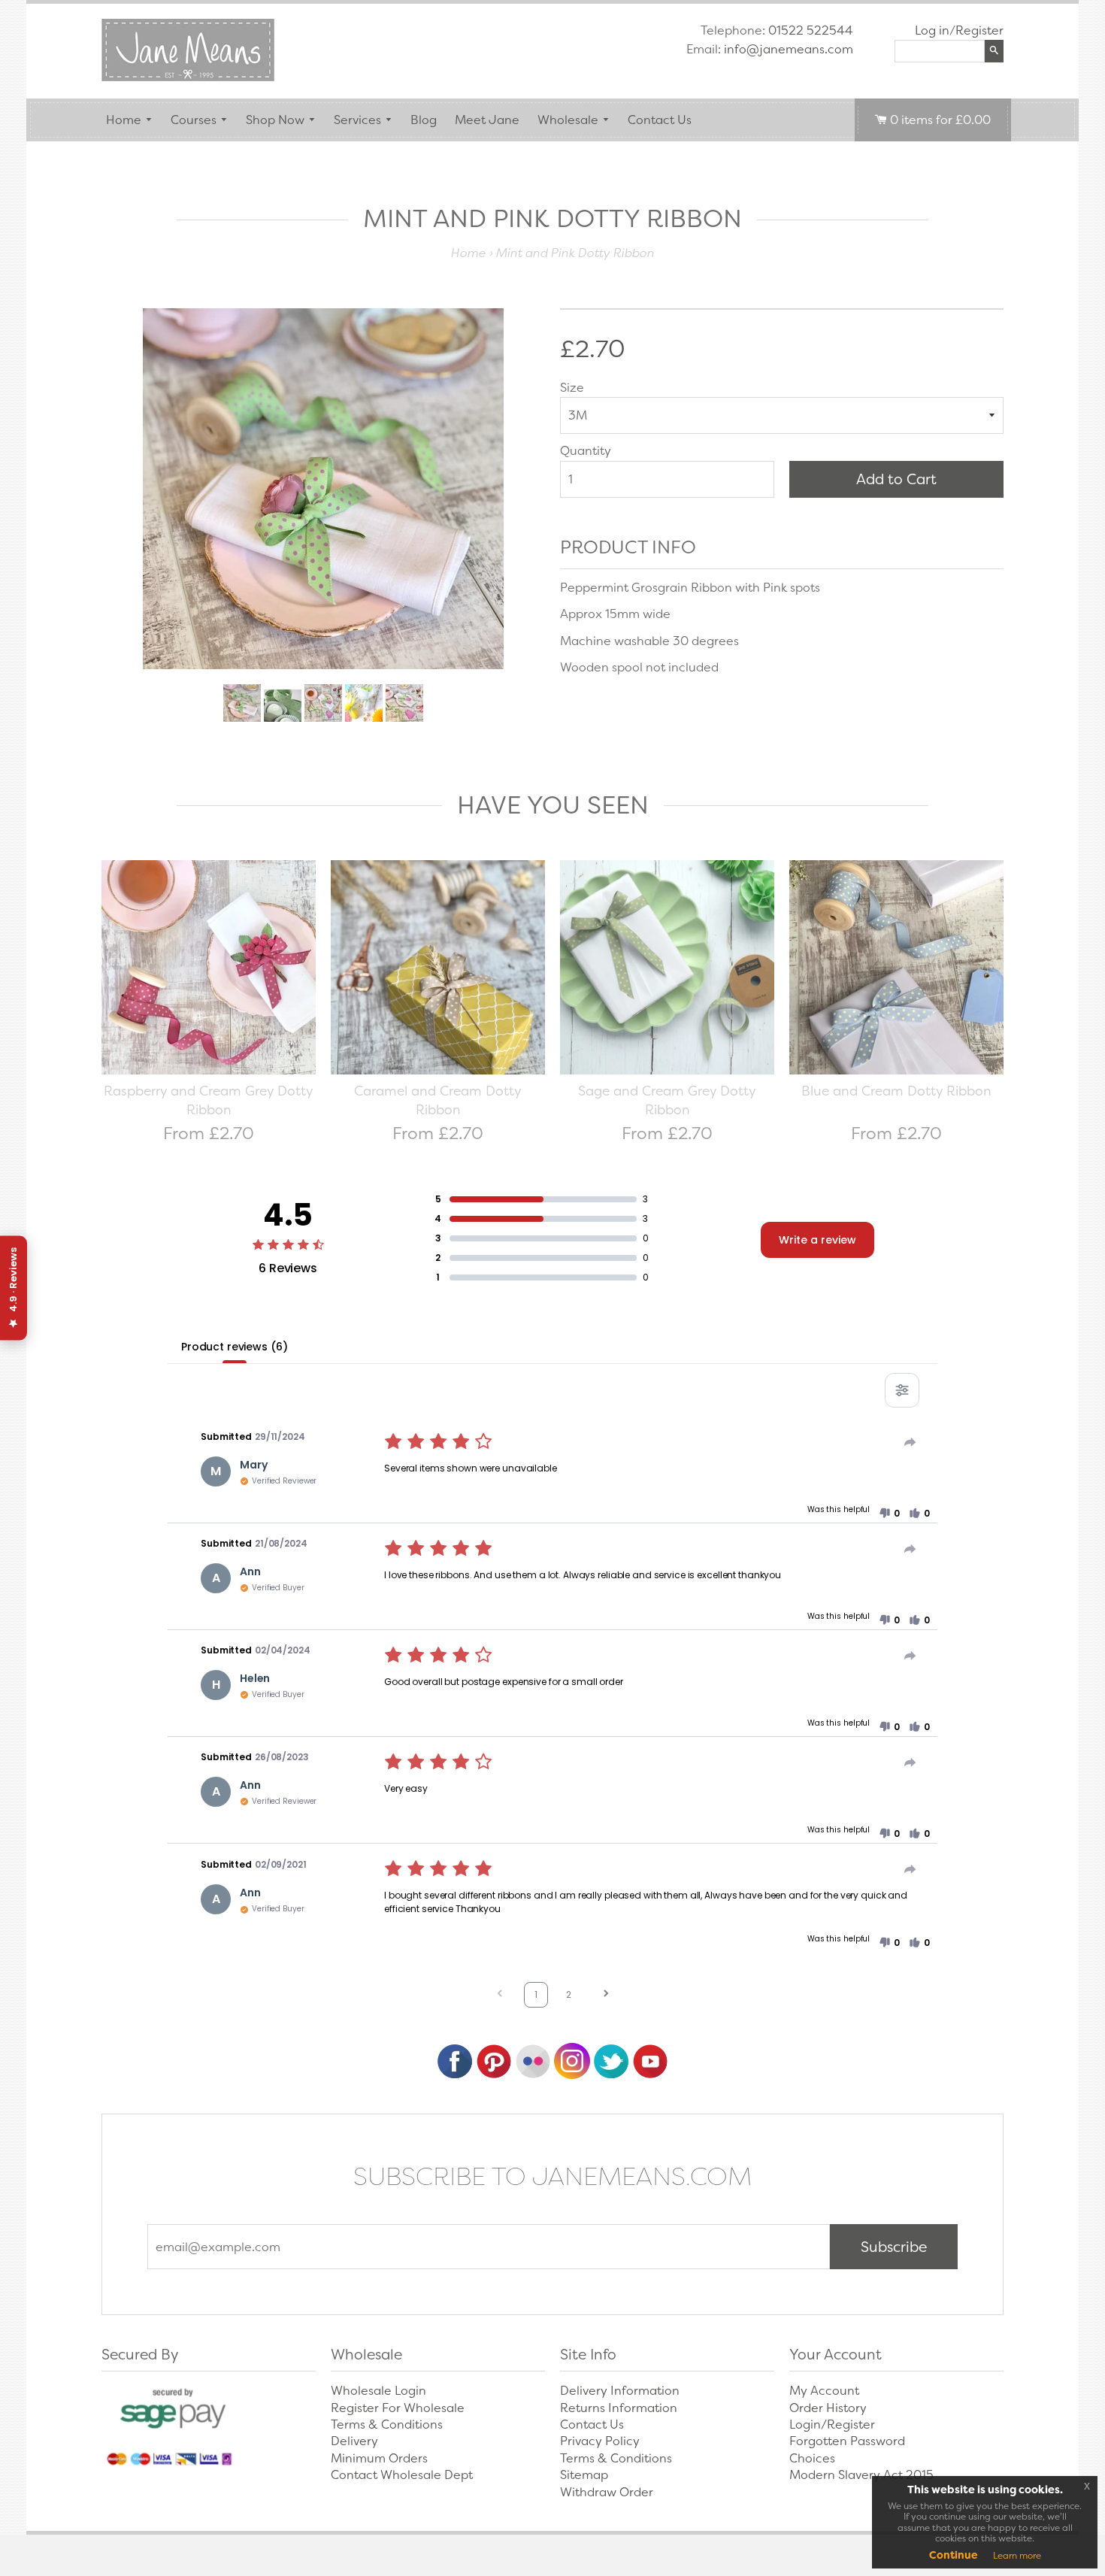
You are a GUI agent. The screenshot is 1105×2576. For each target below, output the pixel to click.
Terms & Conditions (387, 2424)
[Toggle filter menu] (902, 1390)
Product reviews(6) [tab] (234, 1347)
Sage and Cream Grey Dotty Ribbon (667, 1101)
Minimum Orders (379, 2458)
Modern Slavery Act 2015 (861, 2475)
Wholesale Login (378, 2391)
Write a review (817, 1240)
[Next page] (606, 1995)
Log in (932, 30)
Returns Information (619, 2408)
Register (979, 30)
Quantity (586, 451)
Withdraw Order (607, 2492)
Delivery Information (620, 2391)
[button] (889, 1514)
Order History (828, 2408)
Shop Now (275, 120)
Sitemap (584, 2475)
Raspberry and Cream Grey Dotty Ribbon (209, 1101)
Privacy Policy (600, 2441)
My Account (824, 2391)
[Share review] (910, 1442)
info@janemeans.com (789, 49)
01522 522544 (811, 30)
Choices (812, 2458)
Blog (424, 120)
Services (357, 120)
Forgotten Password (847, 2441)
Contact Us (660, 120)
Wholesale (568, 120)
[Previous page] (500, 1995)
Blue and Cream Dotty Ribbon (896, 1091)
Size (572, 388)
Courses (194, 120)
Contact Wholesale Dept (402, 2475)
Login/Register (832, 2424)
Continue (954, 2555)
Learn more (1017, 2556)
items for (940, 120)
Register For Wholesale (398, 2408)
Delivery (354, 2441)
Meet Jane (487, 120)
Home (124, 120)
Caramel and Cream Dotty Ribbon (438, 1101)
